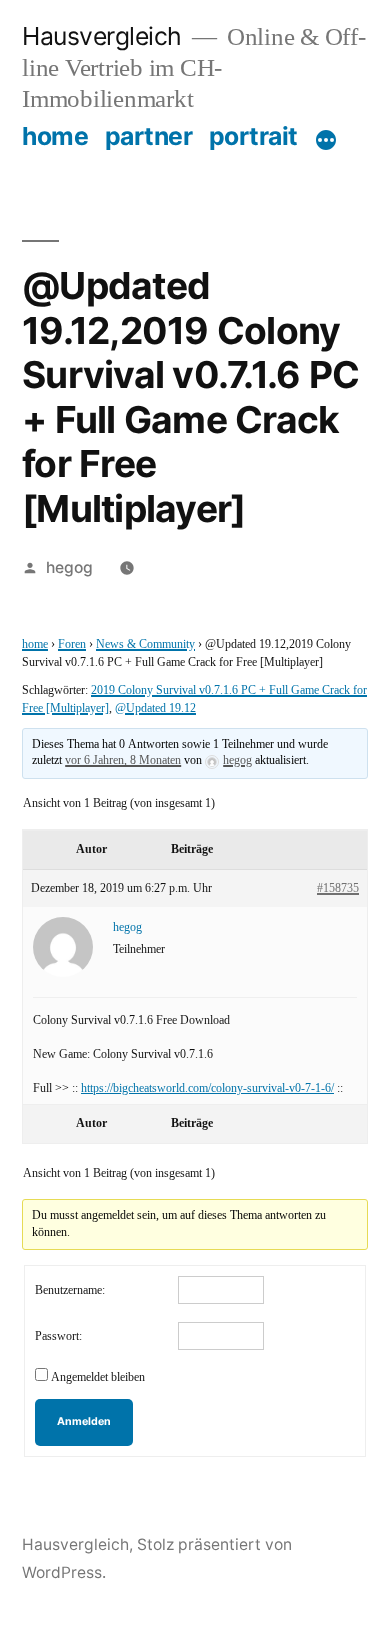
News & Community (145, 644)
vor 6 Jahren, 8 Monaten (123, 760)
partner (149, 136)
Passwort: (58, 1336)
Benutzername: (70, 1290)
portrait (253, 136)
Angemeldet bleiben (98, 1377)
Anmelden (84, 1421)
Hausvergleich (102, 36)
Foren (72, 644)
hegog (69, 567)
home (55, 136)
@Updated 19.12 (155, 708)
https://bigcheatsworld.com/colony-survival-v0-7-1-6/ (207, 1088)
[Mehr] (326, 140)
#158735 (338, 888)
